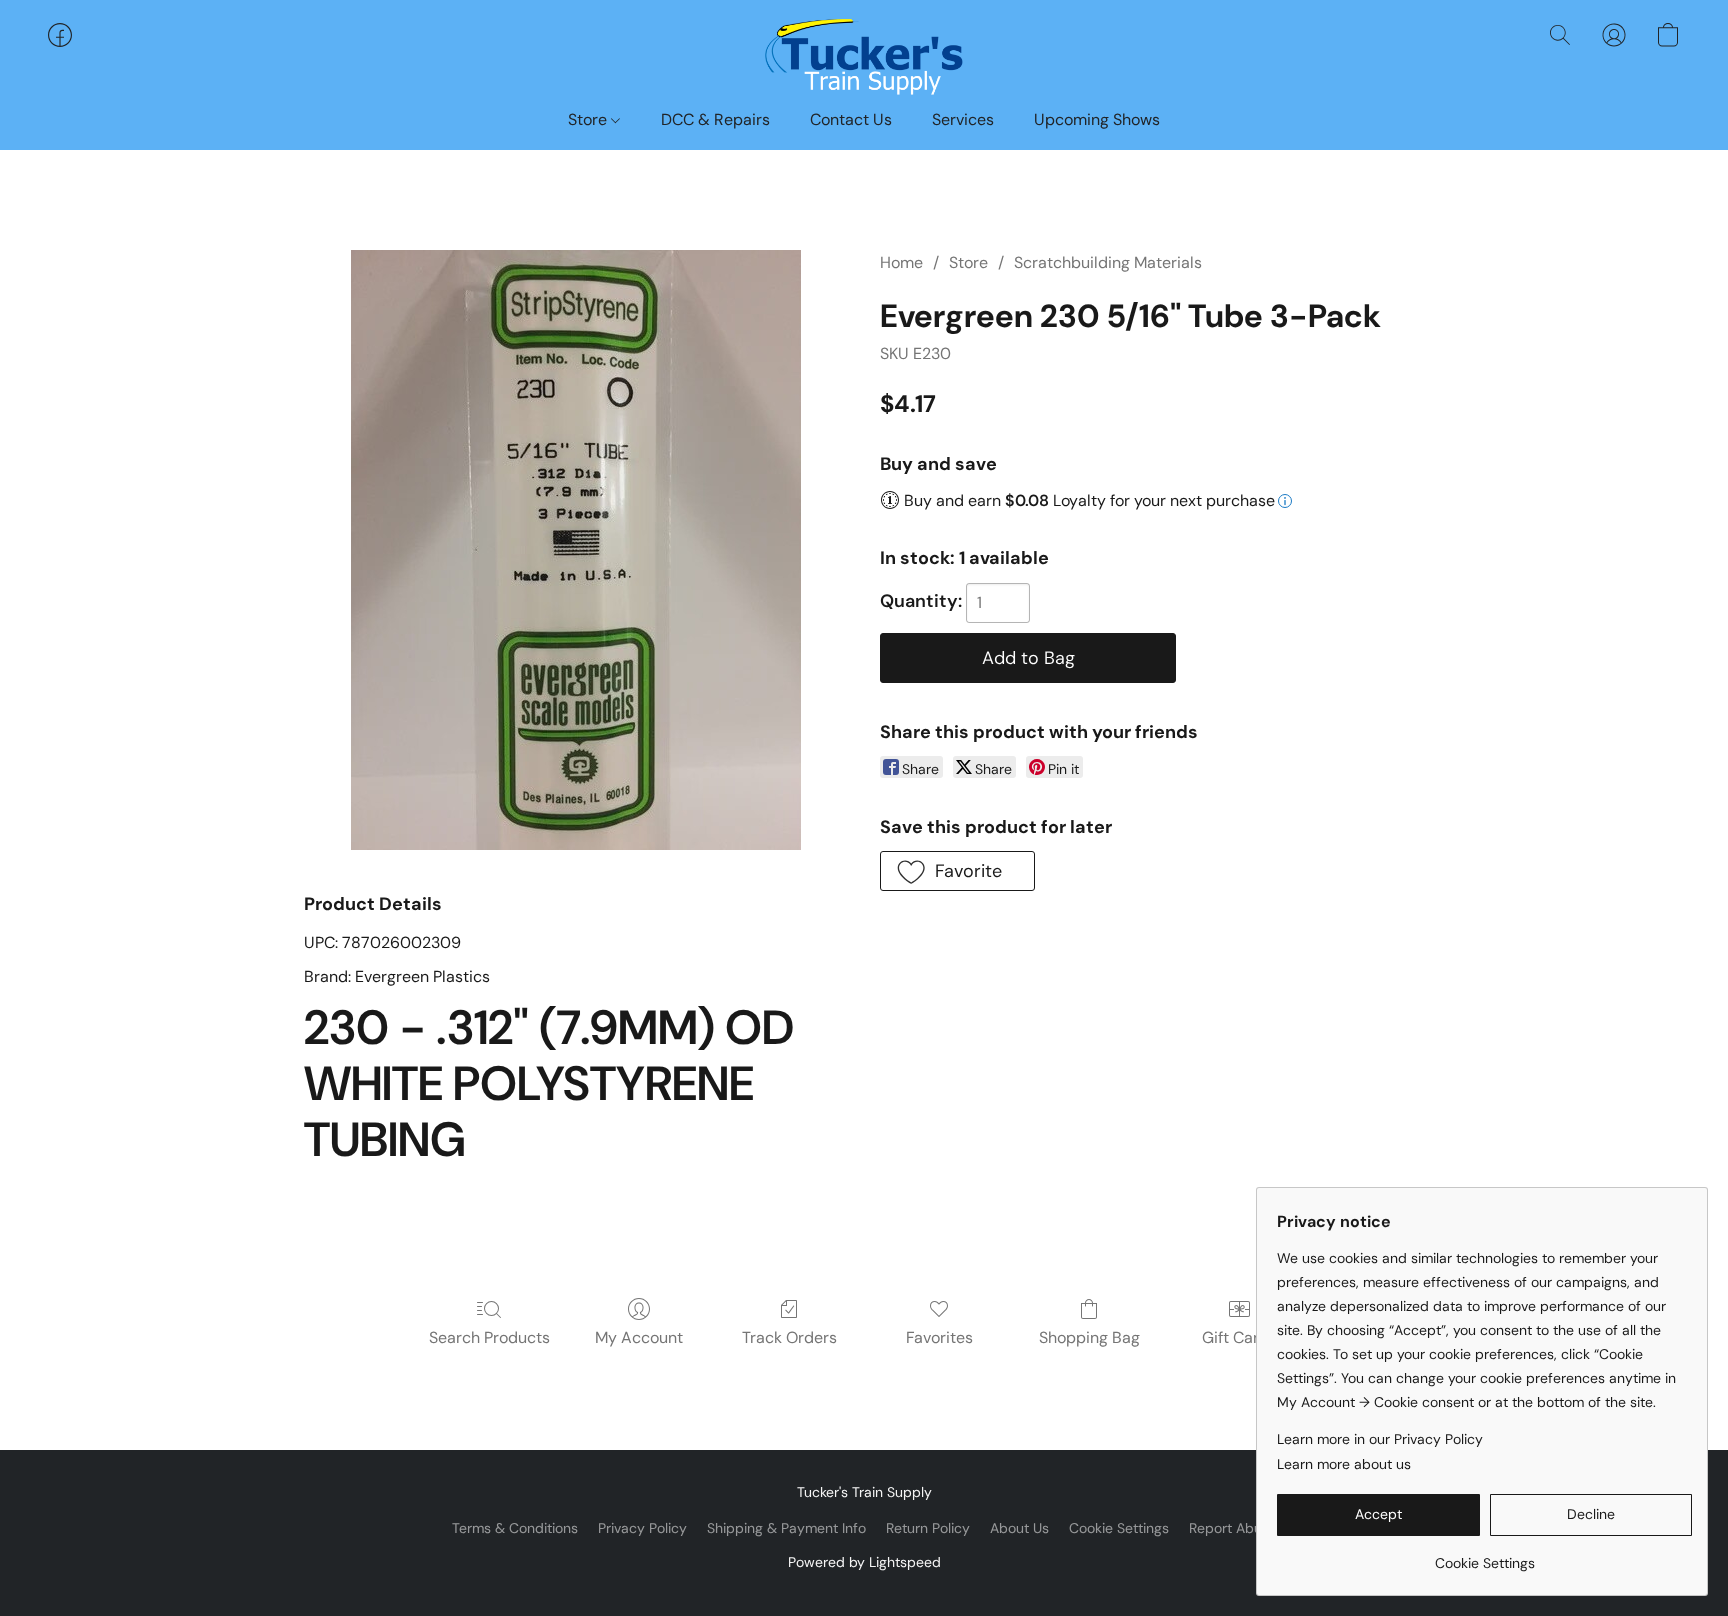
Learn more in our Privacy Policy (1380, 1439)
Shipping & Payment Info (786, 1528)
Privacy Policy (642, 1528)
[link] (1484, 1555)
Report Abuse (1233, 1528)
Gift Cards (1239, 1337)
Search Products (489, 1337)
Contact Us (851, 119)
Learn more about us (1344, 1464)
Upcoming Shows (1097, 119)
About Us (1019, 1528)
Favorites (939, 1337)
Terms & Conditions (515, 1528)
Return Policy (928, 1528)
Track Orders (789, 1337)
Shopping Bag (1089, 1337)
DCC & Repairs (715, 119)
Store (589, 119)
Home (901, 262)
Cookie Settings (1119, 1528)
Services (963, 119)
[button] (864, 55)
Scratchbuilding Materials (1108, 262)
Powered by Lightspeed (864, 1562)
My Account (639, 1337)
